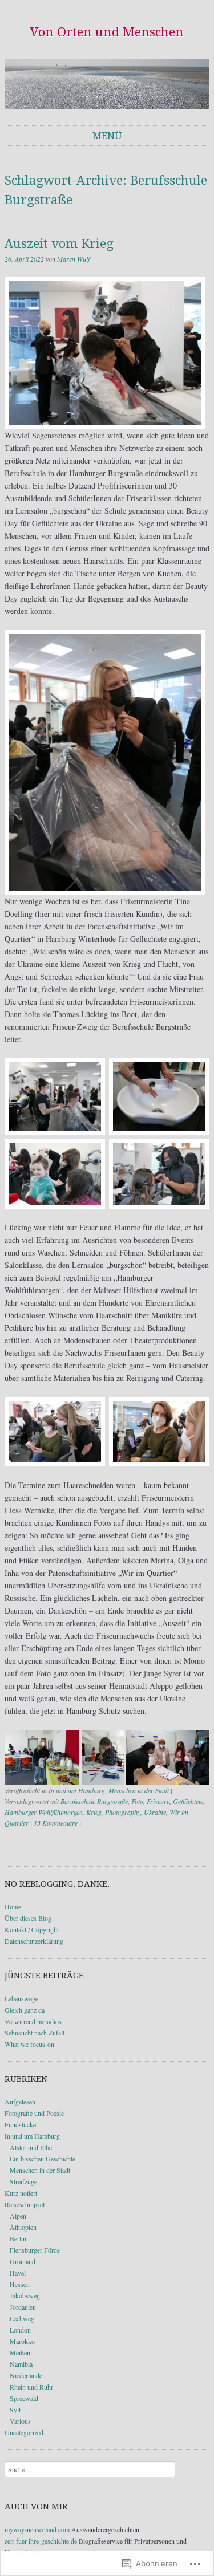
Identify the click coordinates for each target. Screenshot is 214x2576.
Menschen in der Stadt (139, 1790)
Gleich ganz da (25, 2010)
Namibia (21, 2364)
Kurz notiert (21, 2193)
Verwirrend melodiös (33, 2021)
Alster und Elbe (31, 2147)
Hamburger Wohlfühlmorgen (44, 1812)
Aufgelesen (20, 2102)
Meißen (20, 2352)
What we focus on (29, 2044)
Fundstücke (20, 2124)
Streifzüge (23, 2181)
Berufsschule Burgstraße (94, 1801)
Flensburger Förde (35, 2250)
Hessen (20, 2284)
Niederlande (26, 2375)
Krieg (94, 1812)
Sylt (15, 2410)
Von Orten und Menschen (107, 32)
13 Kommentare (56, 1823)
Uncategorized (24, 2432)
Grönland (23, 2261)
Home (13, 1907)
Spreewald (24, 2398)
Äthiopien (23, 2227)
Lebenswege (21, 1998)
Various (20, 2421)
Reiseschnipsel (25, 2204)
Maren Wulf (73, 259)
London (20, 2330)
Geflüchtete (188, 1801)
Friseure (158, 1801)
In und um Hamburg (77, 1790)
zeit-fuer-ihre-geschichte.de (41, 2541)
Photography (123, 1812)
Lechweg (22, 2318)
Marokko (22, 2341)
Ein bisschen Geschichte (43, 2159)
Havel (18, 2273)
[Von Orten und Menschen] (107, 84)
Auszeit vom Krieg (59, 244)
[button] (42, 1758)
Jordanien (23, 2307)
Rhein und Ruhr (31, 2387)
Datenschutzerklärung (34, 1941)
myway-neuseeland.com (37, 2529)
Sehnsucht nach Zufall (35, 2033)
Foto (137, 1801)
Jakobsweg (25, 2295)
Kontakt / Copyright (32, 1929)
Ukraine (155, 1812)
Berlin (18, 2238)
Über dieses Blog (28, 1918)
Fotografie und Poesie (34, 2113)
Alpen (18, 2216)
